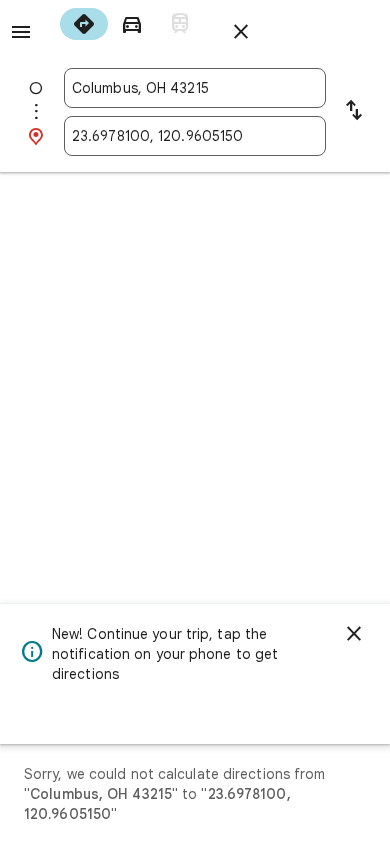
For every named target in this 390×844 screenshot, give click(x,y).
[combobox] (195, 88)
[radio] (84, 24)
